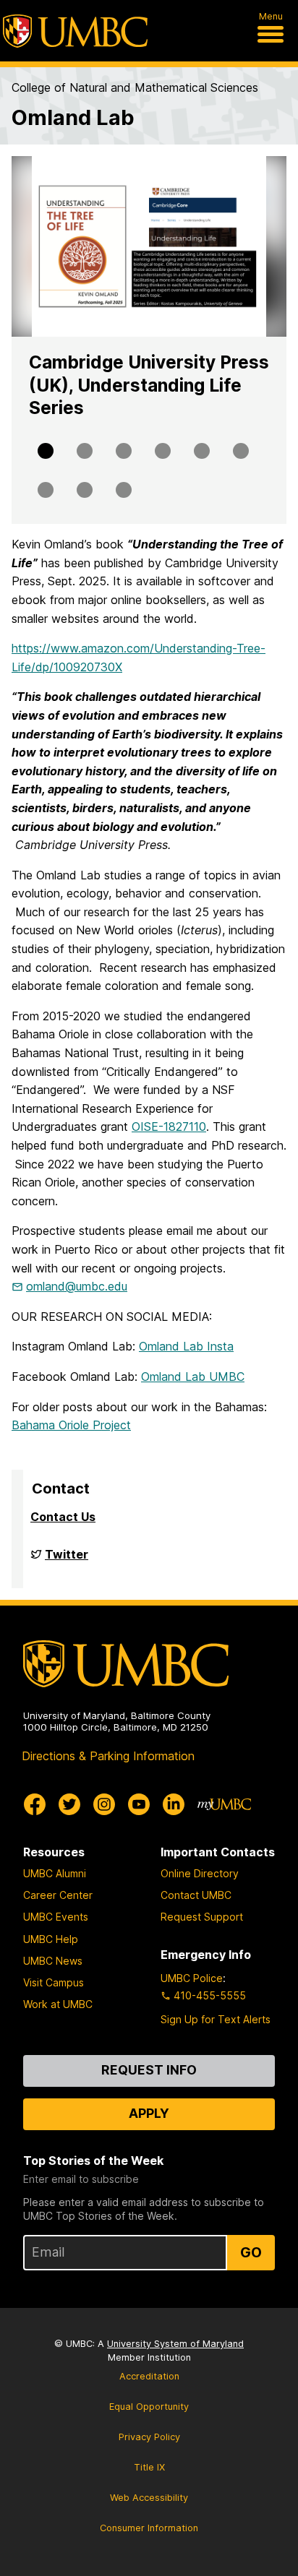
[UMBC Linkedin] (174, 1804)
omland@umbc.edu (77, 1286)
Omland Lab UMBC (193, 1377)
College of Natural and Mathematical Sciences (135, 87)
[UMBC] (75, 31)
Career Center (58, 1895)
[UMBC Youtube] (139, 1804)
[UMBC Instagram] (104, 1804)
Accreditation (149, 2376)
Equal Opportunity (149, 2407)
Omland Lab (73, 117)
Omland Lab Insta (186, 1346)
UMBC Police (192, 1978)
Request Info (149, 2070)
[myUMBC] (224, 1804)
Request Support (202, 1917)
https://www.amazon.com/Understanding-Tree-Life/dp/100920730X (139, 658)
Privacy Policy (149, 2437)
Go (251, 2252)
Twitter (67, 1560)
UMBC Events (56, 1917)
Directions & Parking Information (108, 1756)
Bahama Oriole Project (71, 1425)
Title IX (149, 2467)
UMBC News (53, 1961)
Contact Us (63, 1517)
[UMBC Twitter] (69, 1804)
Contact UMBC (196, 1895)
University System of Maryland (175, 2344)
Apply (149, 2113)
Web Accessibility (149, 2498)
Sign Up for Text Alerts (216, 2019)
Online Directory (200, 1873)
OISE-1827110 (169, 1127)
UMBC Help (51, 1939)
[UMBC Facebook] (35, 1804)
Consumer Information (149, 2528)
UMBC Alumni (55, 1873)
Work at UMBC (58, 2004)
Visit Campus (54, 1982)
